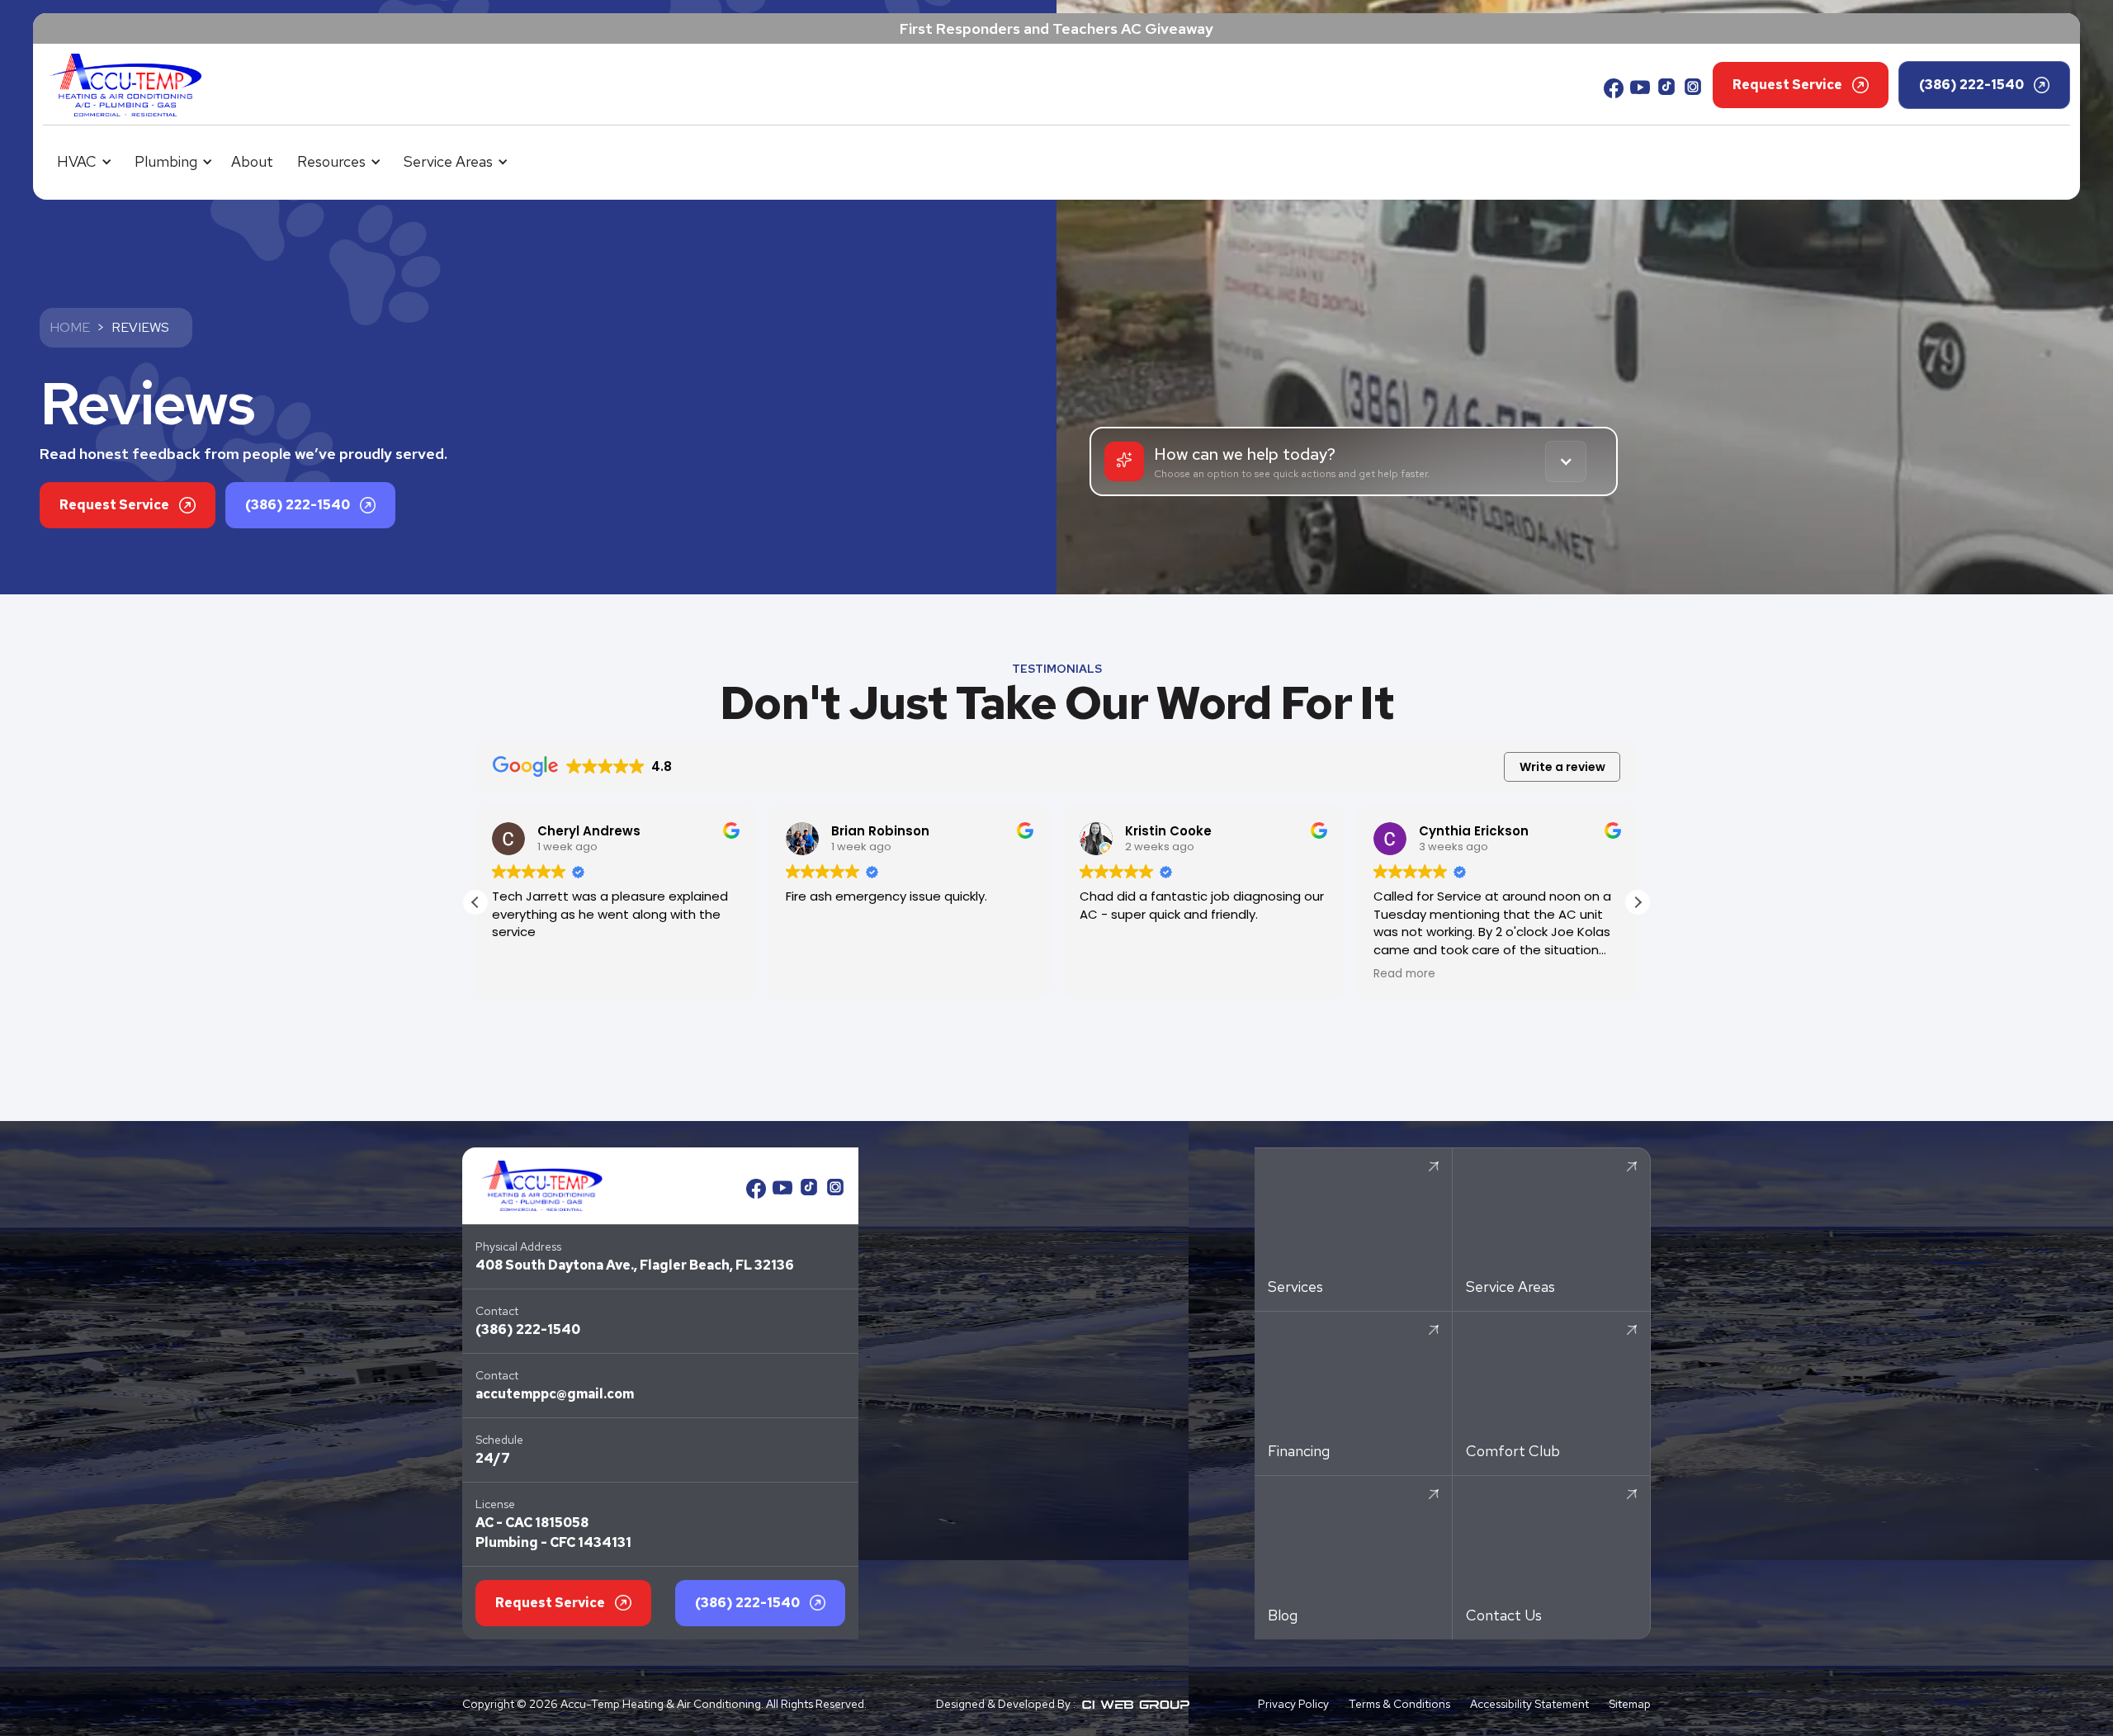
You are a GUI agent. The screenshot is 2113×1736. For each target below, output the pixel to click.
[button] (82, 161)
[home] (125, 85)
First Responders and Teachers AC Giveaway (1056, 28)
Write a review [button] (1562, 767)
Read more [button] (1404, 974)
